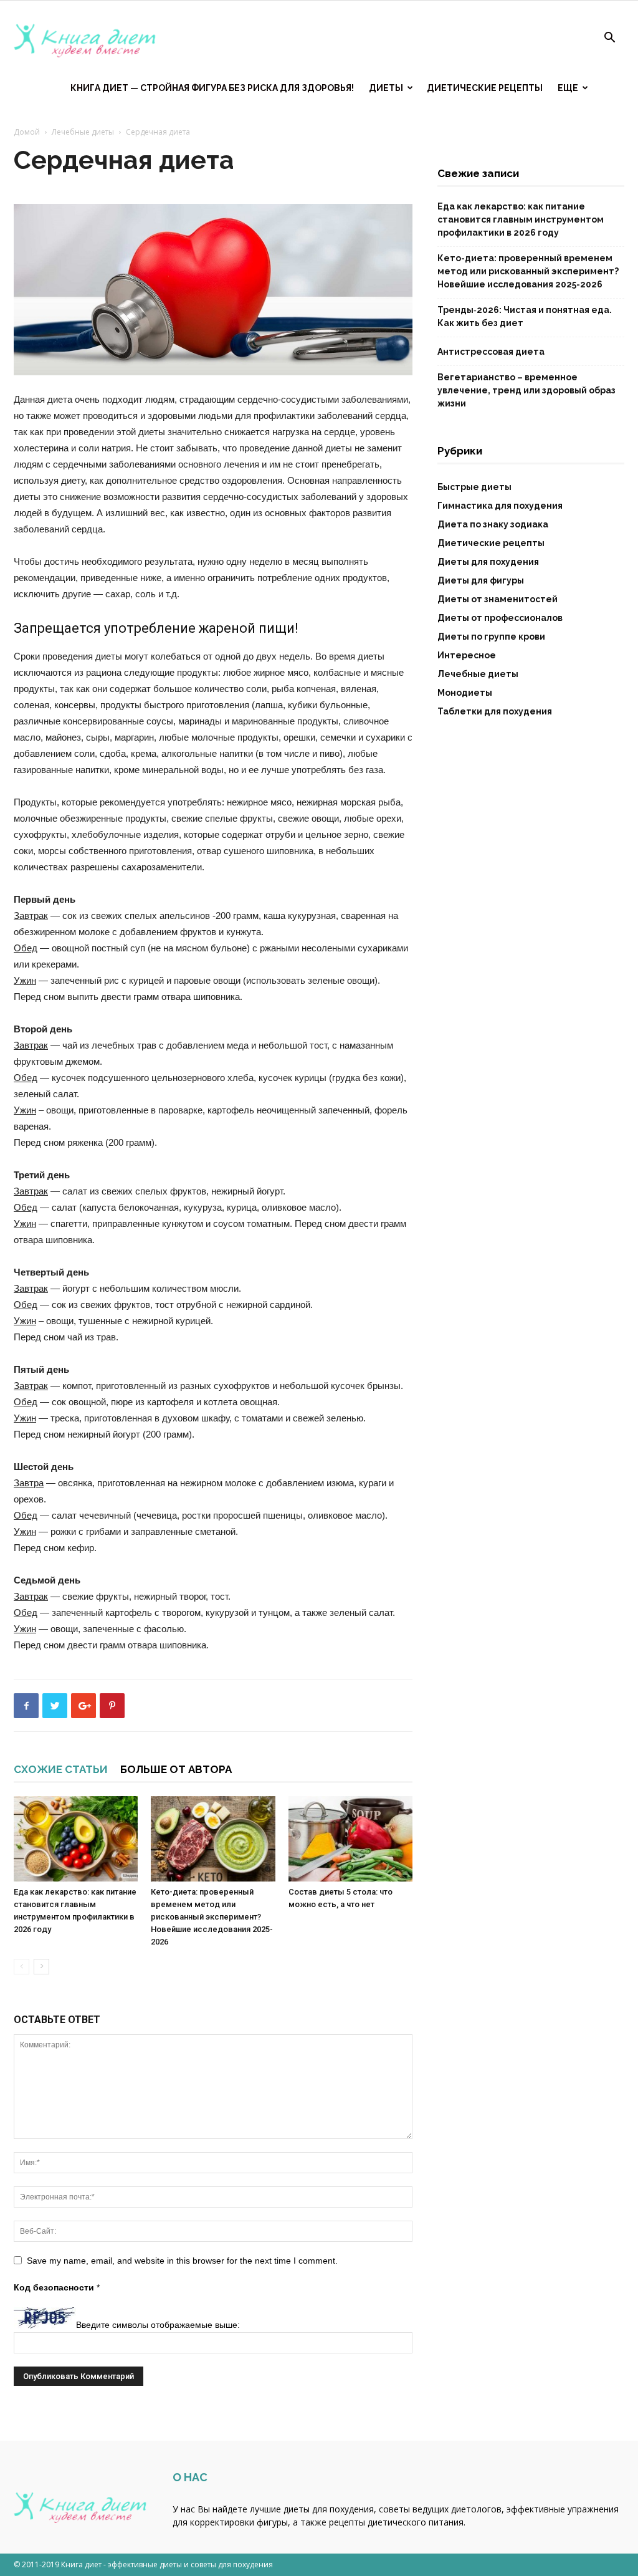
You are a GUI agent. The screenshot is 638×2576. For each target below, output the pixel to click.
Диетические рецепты (485, 88)
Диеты (386, 88)
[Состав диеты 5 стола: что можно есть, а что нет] (350, 1839)
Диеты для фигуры (481, 580)
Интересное (467, 655)
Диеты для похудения (488, 562)
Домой (27, 132)
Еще (568, 88)
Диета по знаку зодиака (493, 524)
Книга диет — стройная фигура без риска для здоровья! (212, 88)
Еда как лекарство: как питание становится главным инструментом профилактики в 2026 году (521, 219)
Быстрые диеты (474, 487)
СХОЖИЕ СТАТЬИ (61, 1769)
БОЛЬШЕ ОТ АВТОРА (176, 1769)
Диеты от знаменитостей (498, 599)
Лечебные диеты (83, 132)
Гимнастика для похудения (500, 506)
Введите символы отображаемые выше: (158, 2325)
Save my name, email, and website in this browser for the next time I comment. (182, 2261)
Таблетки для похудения (495, 711)
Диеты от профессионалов (500, 618)
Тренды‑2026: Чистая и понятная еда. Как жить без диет (525, 316)
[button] (609, 39)
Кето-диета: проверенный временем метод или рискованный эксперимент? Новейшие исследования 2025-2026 (212, 1917)
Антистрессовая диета (491, 352)
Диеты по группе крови (491, 637)
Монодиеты (465, 693)
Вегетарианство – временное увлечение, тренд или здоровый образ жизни (526, 390)
